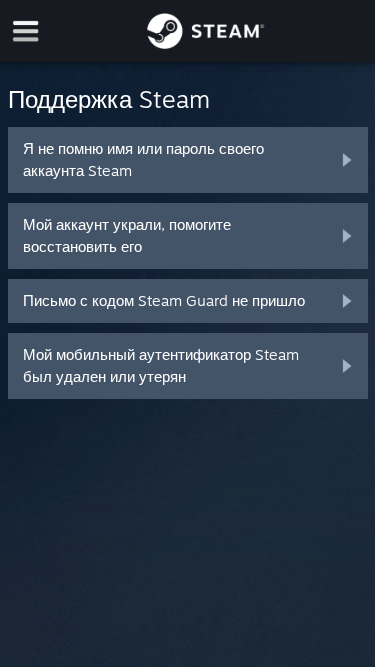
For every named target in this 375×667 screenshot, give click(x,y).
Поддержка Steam (109, 99)
